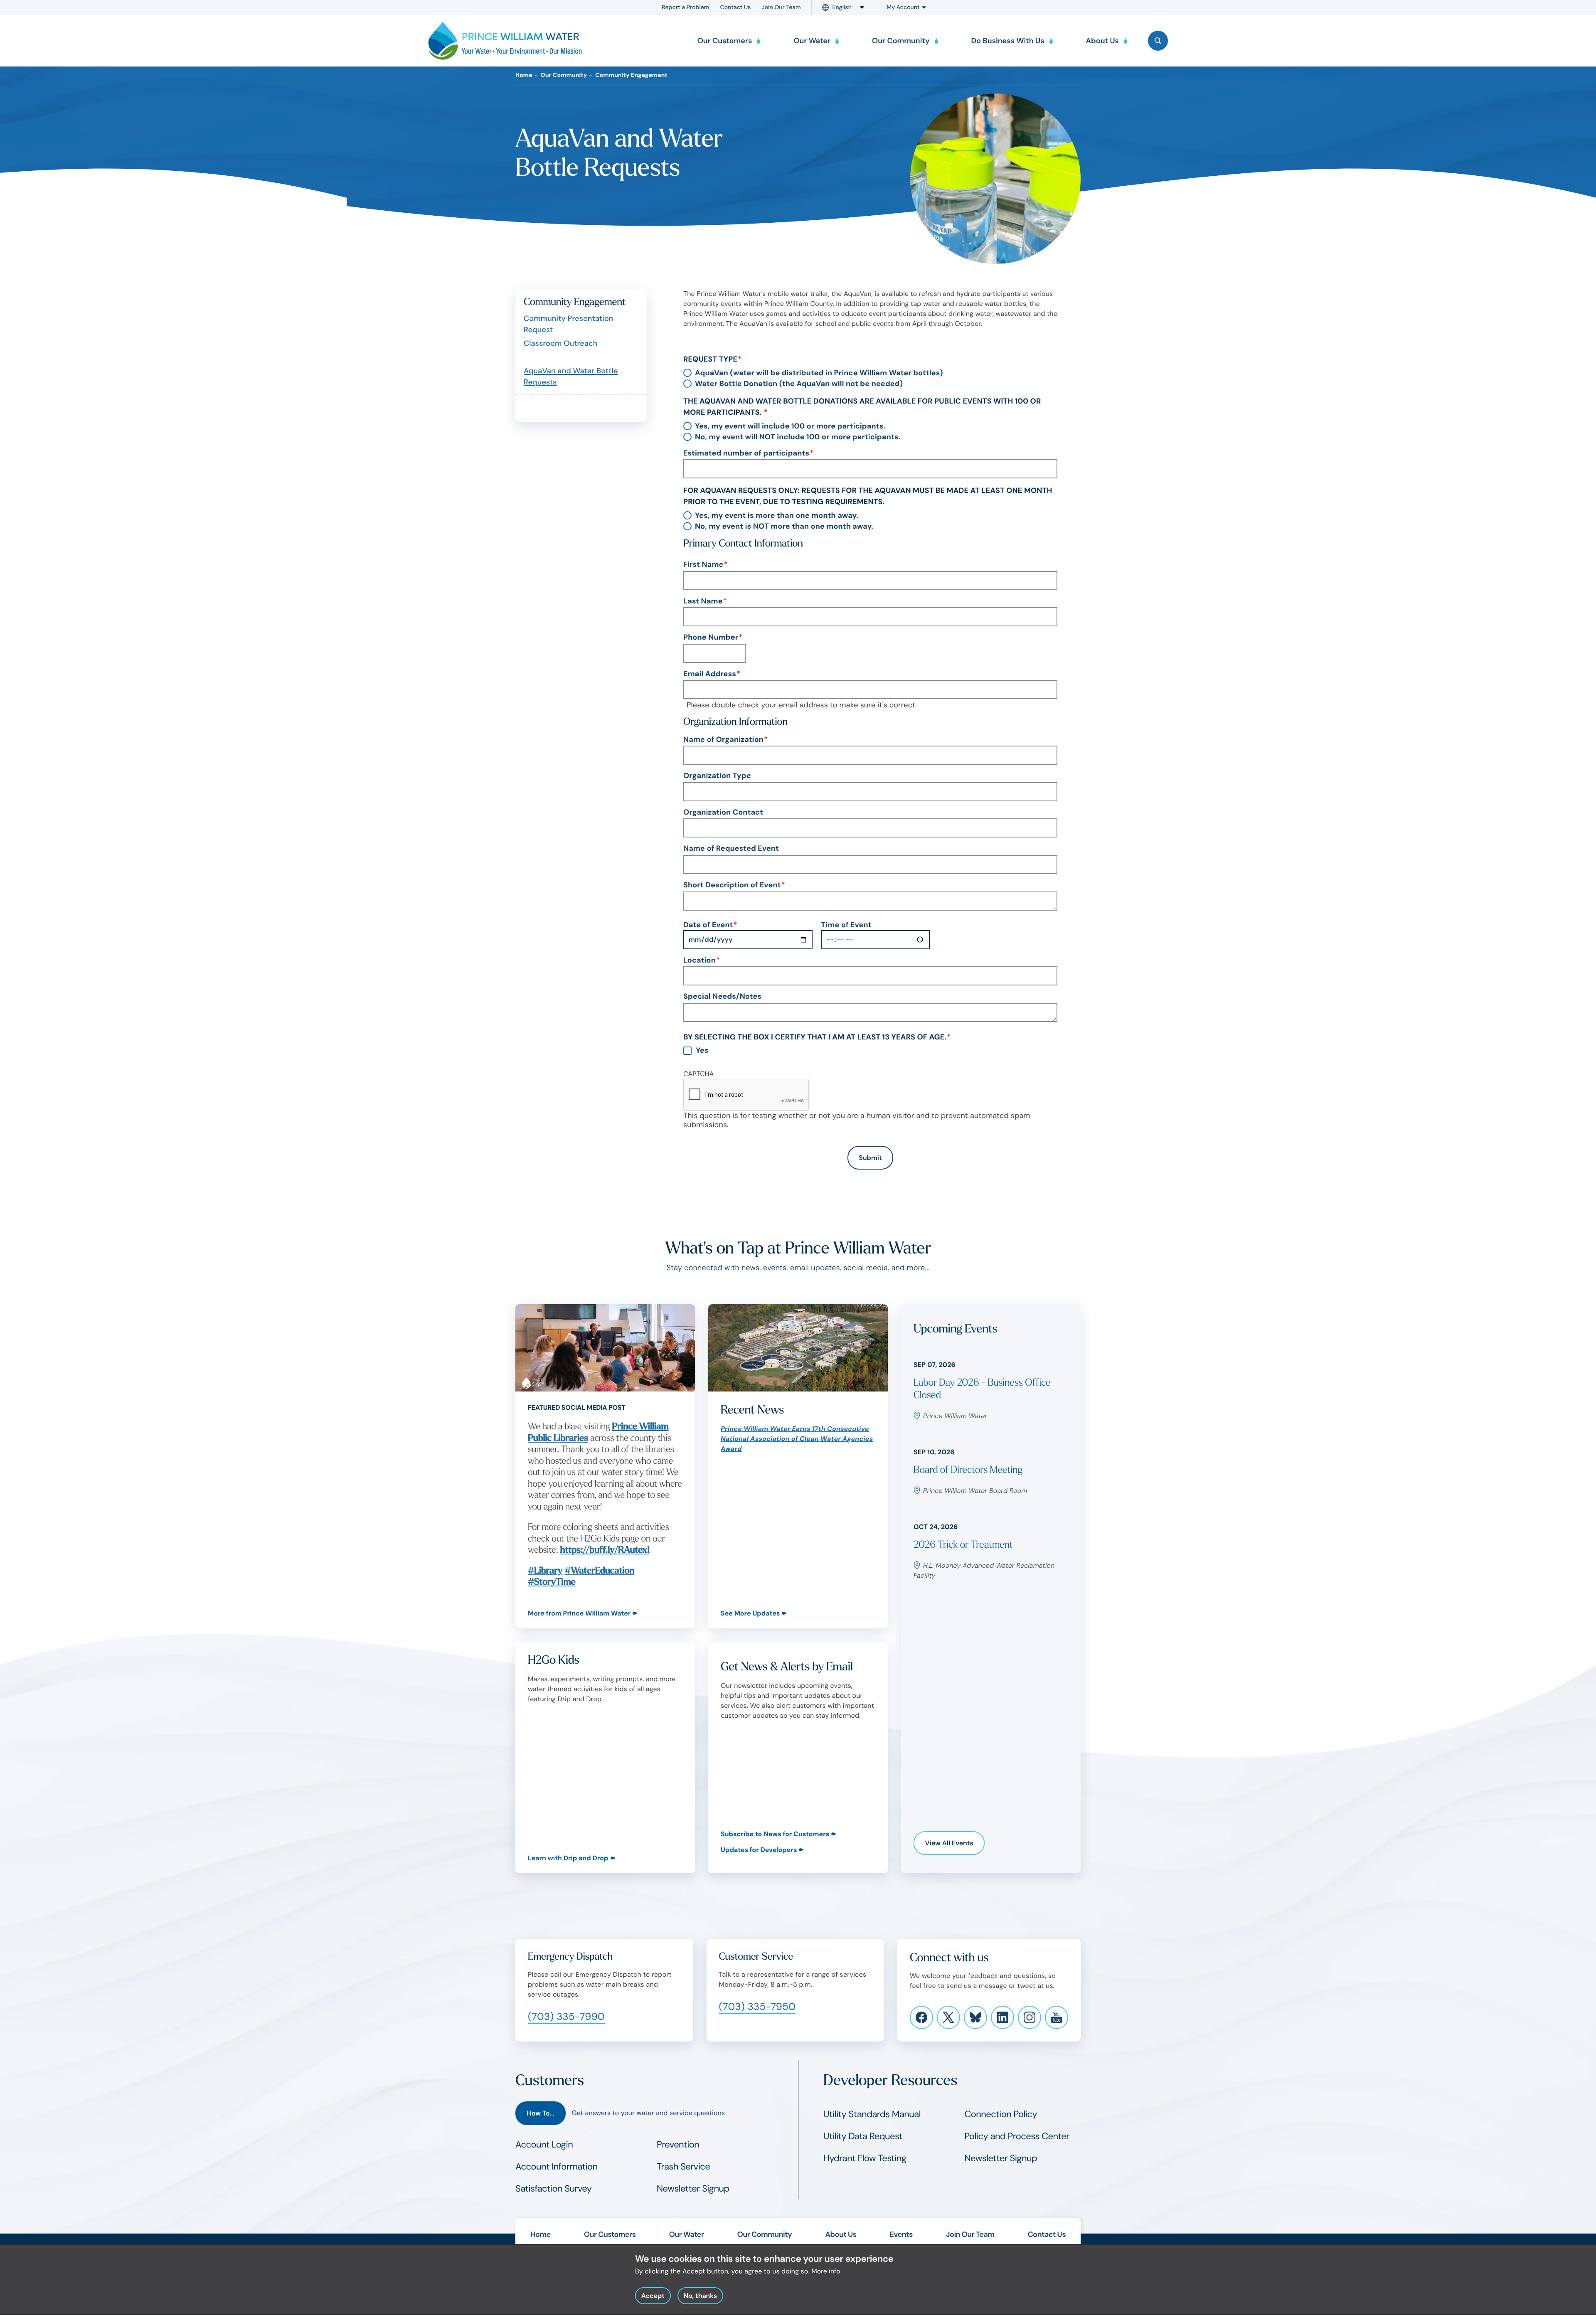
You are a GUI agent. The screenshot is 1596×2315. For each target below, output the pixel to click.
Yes (702, 1051)
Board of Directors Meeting (968, 1470)
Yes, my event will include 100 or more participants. (790, 426)
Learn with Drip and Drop (568, 1858)
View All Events (949, 1843)
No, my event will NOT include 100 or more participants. (798, 437)
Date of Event (708, 925)
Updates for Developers (759, 1850)
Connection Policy (1001, 2114)
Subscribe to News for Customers (775, 1834)
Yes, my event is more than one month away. (777, 516)
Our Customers (610, 2234)
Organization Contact (723, 813)
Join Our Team (781, 7)
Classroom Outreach (560, 343)
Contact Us (736, 7)
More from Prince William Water (579, 1613)
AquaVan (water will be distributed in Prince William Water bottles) (819, 373)
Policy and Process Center (1017, 2136)
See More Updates (750, 1613)
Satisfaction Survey (554, 2188)
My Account (903, 7)
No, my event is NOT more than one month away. (784, 527)
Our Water (687, 2234)
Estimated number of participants (746, 453)
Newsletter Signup (693, 2188)
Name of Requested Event (731, 849)
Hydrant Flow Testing (865, 2158)
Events (901, 2234)
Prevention (678, 2144)
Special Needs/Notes (722, 997)
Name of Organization (723, 740)
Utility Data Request (863, 2136)
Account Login (544, 2144)
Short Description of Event (732, 885)
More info (826, 2271)
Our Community (564, 75)
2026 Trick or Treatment (963, 1545)
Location (699, 960)
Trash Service (683, 2166)
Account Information (557, 2166)
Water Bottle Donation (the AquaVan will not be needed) (799, 384)
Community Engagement (631, 75)
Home (524, 75)
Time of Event (846, 925)
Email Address (710, 674)
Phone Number (711, 638)
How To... (541, 2113)
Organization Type (717, 776)
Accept (653, 2296)
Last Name (703, 601)
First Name (703, 565)
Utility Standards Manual (872, 2114)
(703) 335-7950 (757, 2007)
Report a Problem (685, 7)
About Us (841, 2234)
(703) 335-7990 (566, 2017)
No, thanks (700, 2296)
